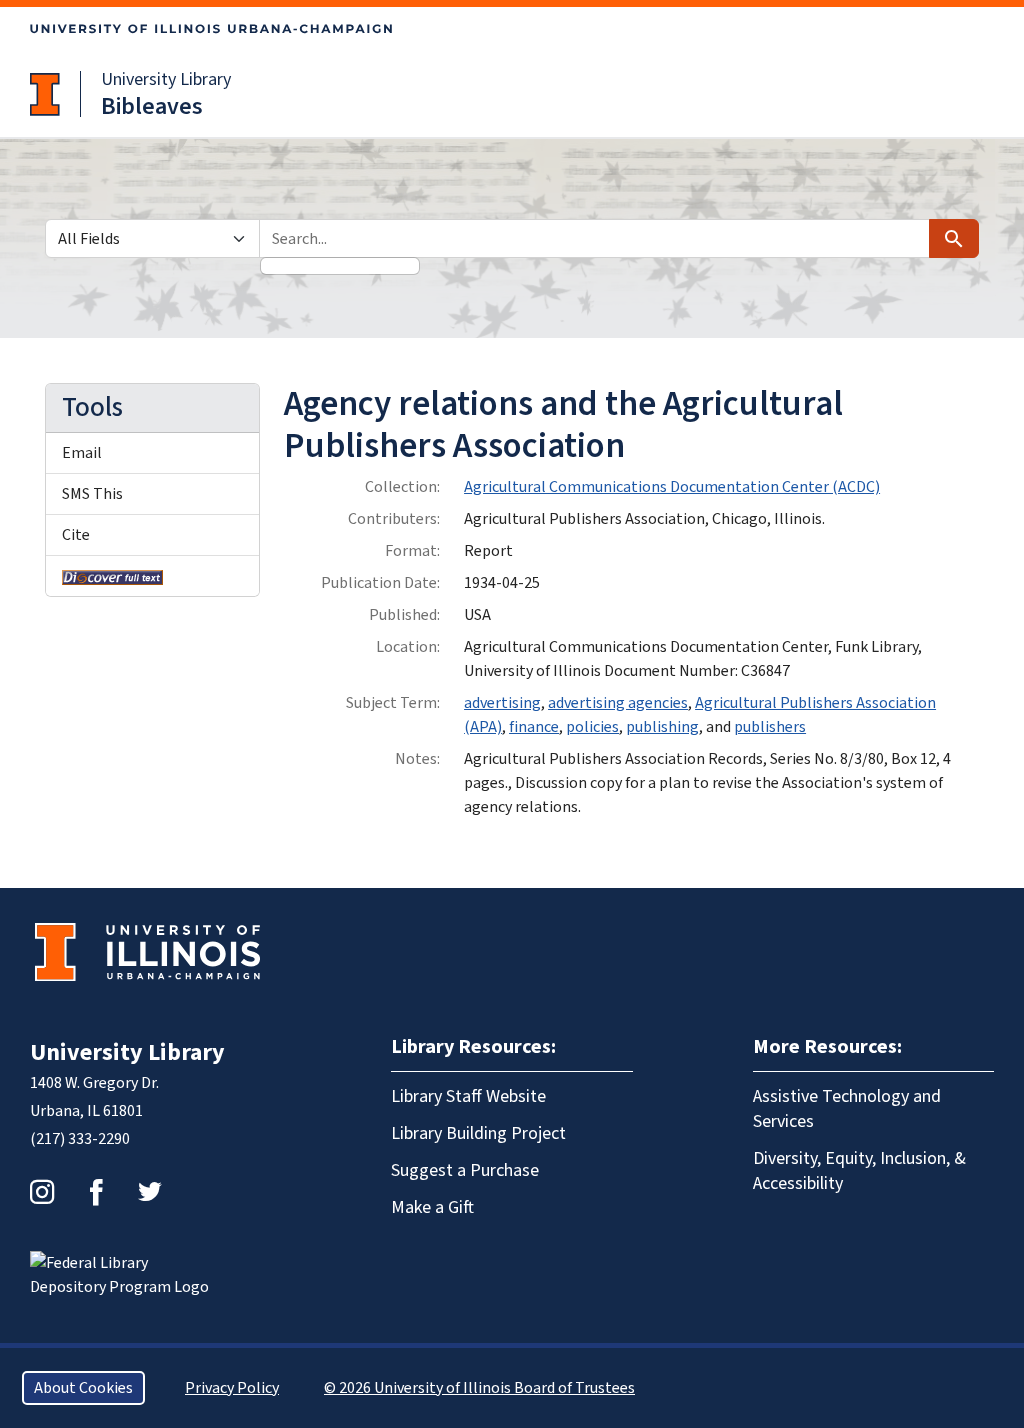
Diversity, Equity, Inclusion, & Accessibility (859, 1171)
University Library (166, 79)
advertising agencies (618, 703)
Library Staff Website (468, 1096)
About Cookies (83, 1388)
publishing (662, 727)
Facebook (96, 1192)
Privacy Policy (232, 1388)
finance (534, 727)
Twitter (150, 1192)
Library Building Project (478, 1133)
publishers (770, 727)
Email (82, 453)
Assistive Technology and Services (847, 1109)
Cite (76, 535)
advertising (502, 703)
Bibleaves (152, 106)
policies (592, 727)
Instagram (42, 1192)
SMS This (92, 494)
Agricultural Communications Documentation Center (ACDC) (672, 487)
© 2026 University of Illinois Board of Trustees (479, 1388)
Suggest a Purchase (465, 1170)
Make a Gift (432, 1207)
